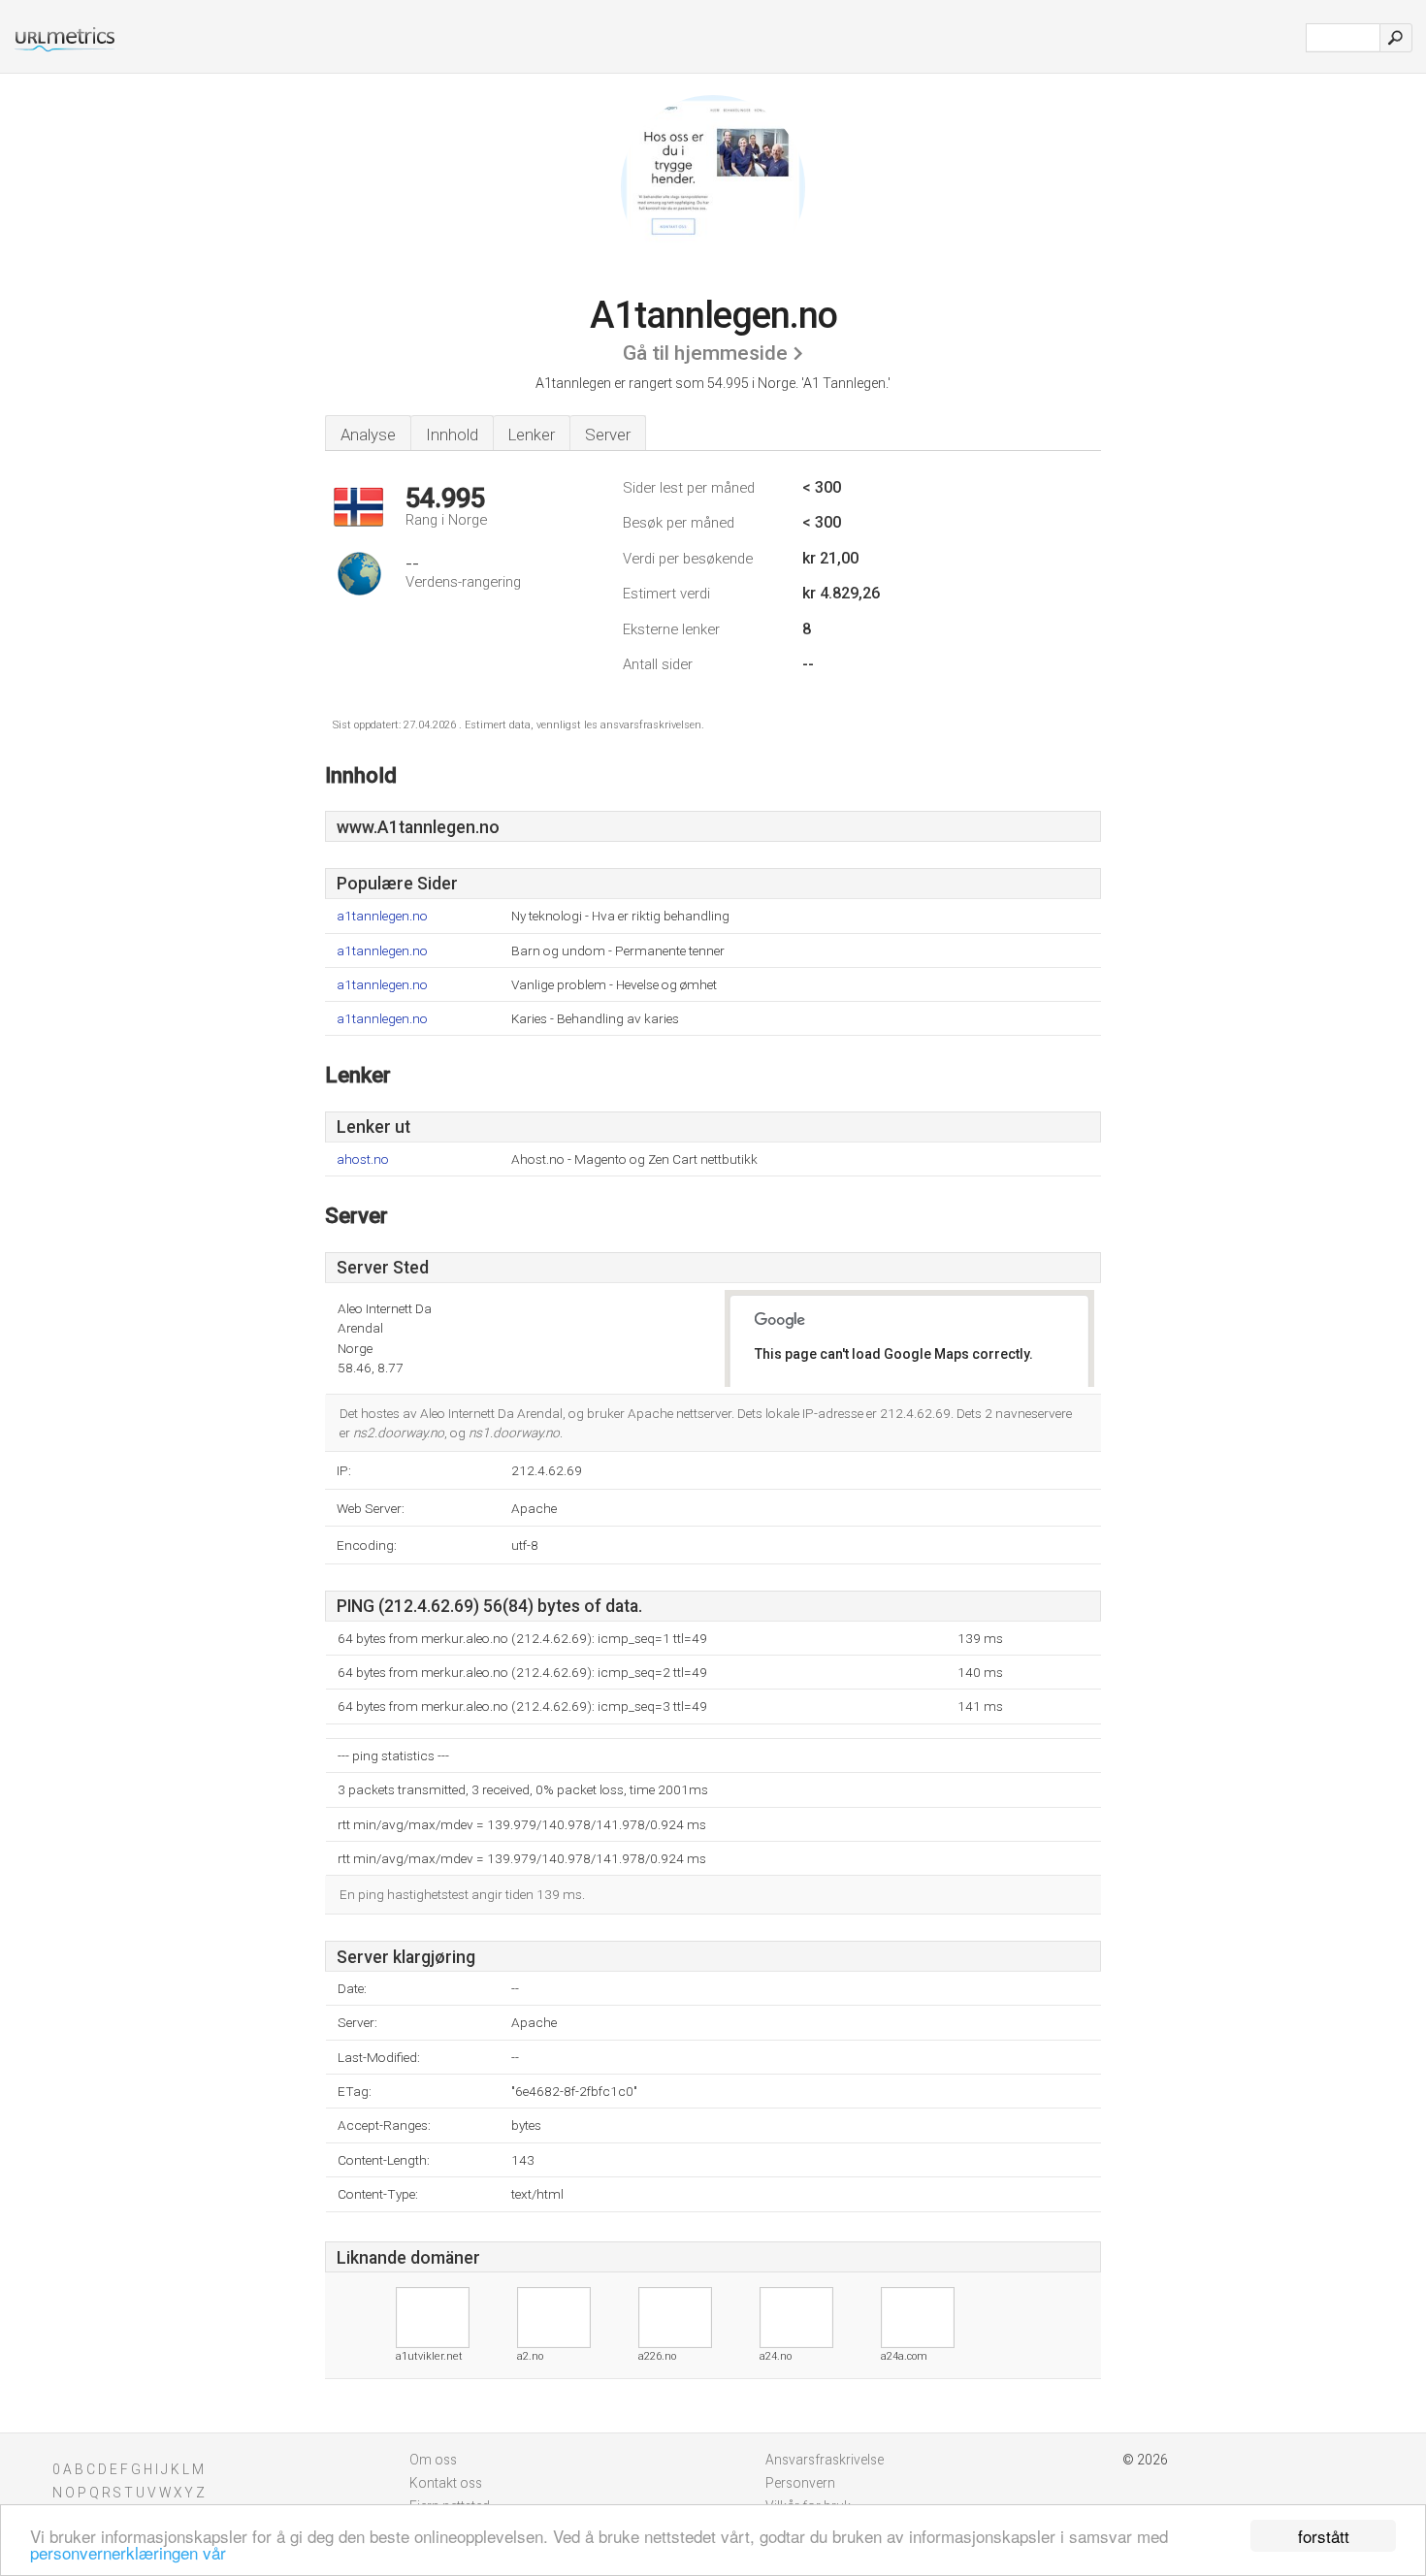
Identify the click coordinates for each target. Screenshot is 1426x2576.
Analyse (368, 435)
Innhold (452, 435)
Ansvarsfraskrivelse (825, 2460)
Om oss (433, 2460)
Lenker (532, 435)
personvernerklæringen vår (128, 2552)
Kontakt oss (446, 2483)
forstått (1324, 2536)
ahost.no (363, 1159)
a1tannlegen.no (382, 916)
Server (608, 435)
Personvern (800, 2483)
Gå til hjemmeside (705, 353)
